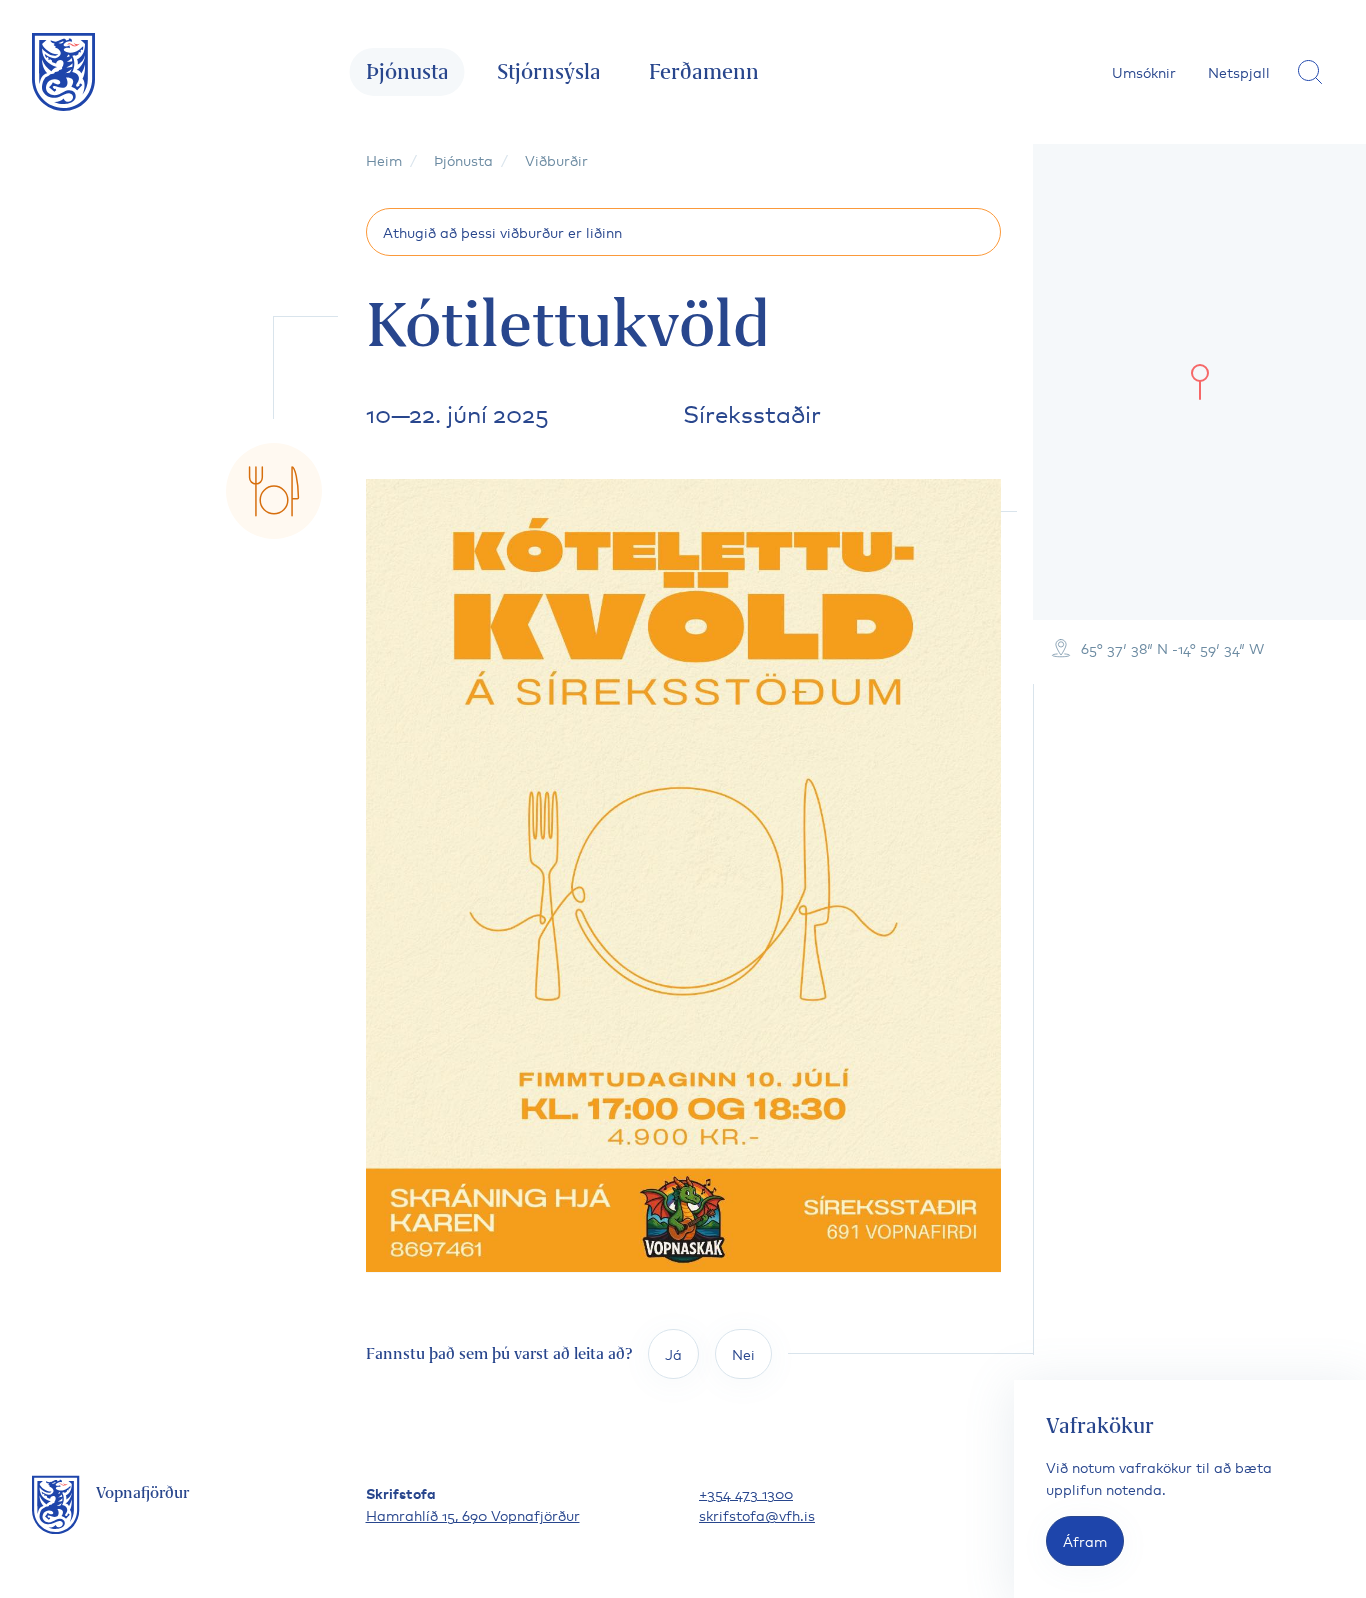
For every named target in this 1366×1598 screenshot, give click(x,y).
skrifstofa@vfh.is (757, 1514)
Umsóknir (1144, 71)
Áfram (1085, 1540)
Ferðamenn (704, 71)
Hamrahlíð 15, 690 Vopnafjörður (473, 1514)
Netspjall (1239, 71)
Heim (384, 159)
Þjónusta (407, 71)
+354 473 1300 (746, 1492)
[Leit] (1310, 72)
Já (673, 1353)
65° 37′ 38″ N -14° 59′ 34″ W (1172, 647)
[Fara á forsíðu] (64, 72)
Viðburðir (556, 159)
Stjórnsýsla (549, 71)
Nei (743, 1353)
